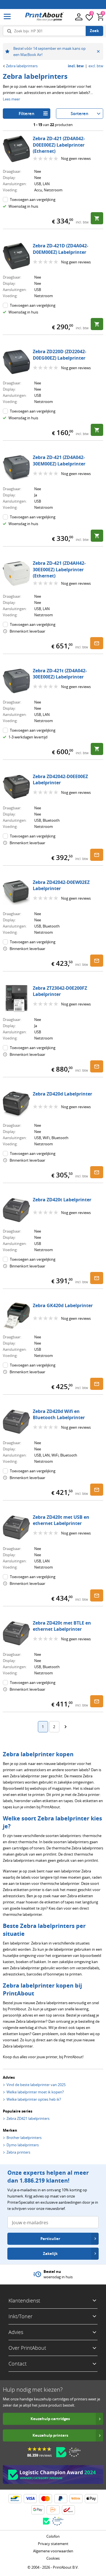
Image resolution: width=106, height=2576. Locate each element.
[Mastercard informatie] (46, 2499)
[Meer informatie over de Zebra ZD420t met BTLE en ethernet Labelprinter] (16, 1633)
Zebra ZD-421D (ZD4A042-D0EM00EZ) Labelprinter (60, 249)
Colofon (53, 2536)
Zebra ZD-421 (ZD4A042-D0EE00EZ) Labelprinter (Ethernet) (59, 145)
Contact (18, 2364)
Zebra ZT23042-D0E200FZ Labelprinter (60, 991)
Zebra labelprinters (22, 66)
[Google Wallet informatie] (38, 2510)
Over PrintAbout (27, 2348)
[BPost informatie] (68, 2510)
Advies (16, 2332)
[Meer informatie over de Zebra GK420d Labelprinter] (16, 1316)
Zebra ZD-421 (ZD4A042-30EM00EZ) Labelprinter (59, 460)
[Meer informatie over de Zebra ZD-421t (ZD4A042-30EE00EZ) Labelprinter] (16, 681)
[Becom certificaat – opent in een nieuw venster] (61, 2452)
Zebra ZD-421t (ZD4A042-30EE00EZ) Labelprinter (60, 674)
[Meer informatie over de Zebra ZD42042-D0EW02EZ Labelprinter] (16, 893)
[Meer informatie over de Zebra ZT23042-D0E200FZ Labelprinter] (16, 998)
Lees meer (11, 99)
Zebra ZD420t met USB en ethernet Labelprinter (61, 1520)
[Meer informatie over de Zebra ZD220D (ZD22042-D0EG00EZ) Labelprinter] (16, 362)
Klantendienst (24, 2301)
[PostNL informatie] (53, 2510)
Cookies (53, 2558)
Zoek (94, 31)
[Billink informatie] (76, 2499)
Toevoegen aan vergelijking (33, 200)
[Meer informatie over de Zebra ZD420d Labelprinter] (16, 1104)
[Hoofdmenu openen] (7, 17)
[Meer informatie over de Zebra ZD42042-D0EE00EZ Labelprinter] (16, 787)
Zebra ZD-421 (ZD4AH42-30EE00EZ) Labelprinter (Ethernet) (59, 569)
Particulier (50, 2239)
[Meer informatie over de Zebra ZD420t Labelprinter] (16, 1210)
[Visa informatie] (30, 2499)
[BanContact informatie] (15, 2499)
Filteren (27, 114)
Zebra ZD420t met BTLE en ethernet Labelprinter (62, 1626)
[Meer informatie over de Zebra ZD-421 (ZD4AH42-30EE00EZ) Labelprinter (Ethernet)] (16, 574)
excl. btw (96, 66)
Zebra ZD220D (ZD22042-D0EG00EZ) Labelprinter (60, 355)
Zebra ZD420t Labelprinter (62, 1200)
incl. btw (76, 66)
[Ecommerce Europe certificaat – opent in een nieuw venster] (75, 2452)
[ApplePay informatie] (91, 2499)
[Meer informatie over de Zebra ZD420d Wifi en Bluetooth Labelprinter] (16, 1422)
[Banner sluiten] (98, 51)
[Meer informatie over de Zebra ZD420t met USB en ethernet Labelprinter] (16, 1527)
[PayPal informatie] (61, 2499)
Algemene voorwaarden (53, 2551)
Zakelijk (50, 2254)
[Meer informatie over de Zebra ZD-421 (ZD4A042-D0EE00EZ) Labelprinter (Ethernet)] (16, 149)
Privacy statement (53, 2544)
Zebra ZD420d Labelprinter (62, 1094)
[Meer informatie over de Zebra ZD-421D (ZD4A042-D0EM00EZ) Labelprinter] (16, 256)
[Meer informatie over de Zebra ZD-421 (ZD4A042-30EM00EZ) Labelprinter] (16, 468)
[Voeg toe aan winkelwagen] (97, 218)
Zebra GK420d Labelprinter (63, 1305)
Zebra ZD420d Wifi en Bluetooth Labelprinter (59, 1414)
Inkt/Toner (20, 2316)
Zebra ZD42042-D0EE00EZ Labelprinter (60, 779)
